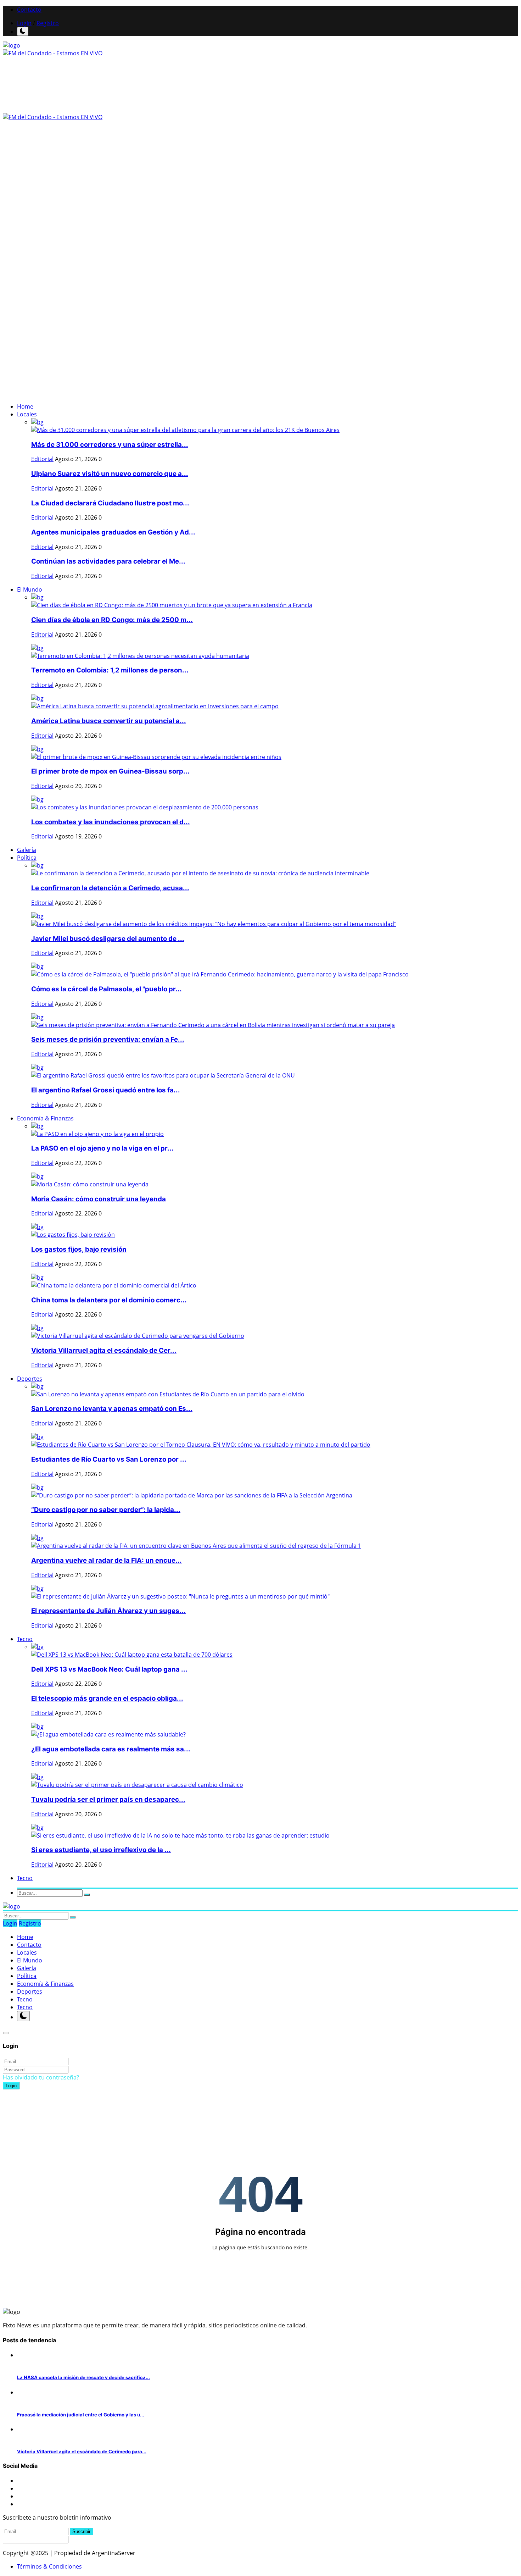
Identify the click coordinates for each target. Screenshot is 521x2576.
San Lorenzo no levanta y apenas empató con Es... (112, 1409)
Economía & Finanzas (45, 1984)
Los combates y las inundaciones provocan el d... (111, 822)
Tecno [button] (25, 1639)
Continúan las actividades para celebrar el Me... (108, 561)
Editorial (42, 459)
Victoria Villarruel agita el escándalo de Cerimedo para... (82, 2452)
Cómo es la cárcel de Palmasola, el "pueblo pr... (107, 989)
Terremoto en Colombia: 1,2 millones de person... (110, 670)
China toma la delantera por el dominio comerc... (109, 1300)
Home (25, 406)
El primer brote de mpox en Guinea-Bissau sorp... (110, 771)
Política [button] (27, 858)
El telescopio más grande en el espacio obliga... (107, 1698)
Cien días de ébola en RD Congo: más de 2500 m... (112, 620)
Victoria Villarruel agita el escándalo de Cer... (104, 1350)
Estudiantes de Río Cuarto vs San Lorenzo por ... (109, 1459)
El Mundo (30, 1960)
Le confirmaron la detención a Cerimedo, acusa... (110, 888)
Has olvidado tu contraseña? (41, 2077)
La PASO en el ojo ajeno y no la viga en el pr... (102, 1148)
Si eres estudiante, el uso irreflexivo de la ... (101, 1850)
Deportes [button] (30, 1379)
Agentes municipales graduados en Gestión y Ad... (113, 532)
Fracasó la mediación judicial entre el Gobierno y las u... (81, 2415)
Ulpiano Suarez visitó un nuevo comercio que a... (110, 474)
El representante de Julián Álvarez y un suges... (108, 1611)
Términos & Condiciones (49, 2566)
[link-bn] (65, 251)
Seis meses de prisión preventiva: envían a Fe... (108, 1039)
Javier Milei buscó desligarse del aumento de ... (108, 939)
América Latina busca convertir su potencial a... (109, 721)
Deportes (30, 1991)
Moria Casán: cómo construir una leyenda (99, 1199)
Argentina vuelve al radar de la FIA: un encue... (107, 1560)
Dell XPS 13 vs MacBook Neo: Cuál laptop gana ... (109, 1669)
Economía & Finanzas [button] (45, 1118)
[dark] (23, 31)
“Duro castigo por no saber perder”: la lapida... (106, 1510)
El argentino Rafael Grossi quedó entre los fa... (106, 1090)
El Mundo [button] (30, 589)
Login (24, 23)
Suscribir (81, 2531)
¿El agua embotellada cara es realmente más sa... (111, 1749)
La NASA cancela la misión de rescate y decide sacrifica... (83, 2377)
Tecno (25, 1999)
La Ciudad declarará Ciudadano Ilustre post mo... (110, 503)
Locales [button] (27, 414)
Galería (27, 850)
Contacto (29, 10)
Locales (27, 1952)
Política (27, 1976)
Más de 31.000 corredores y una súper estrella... (110, 445)
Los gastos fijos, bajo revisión (79, 1249)
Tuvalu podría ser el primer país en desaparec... (108, 1799)
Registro (48, 23)
